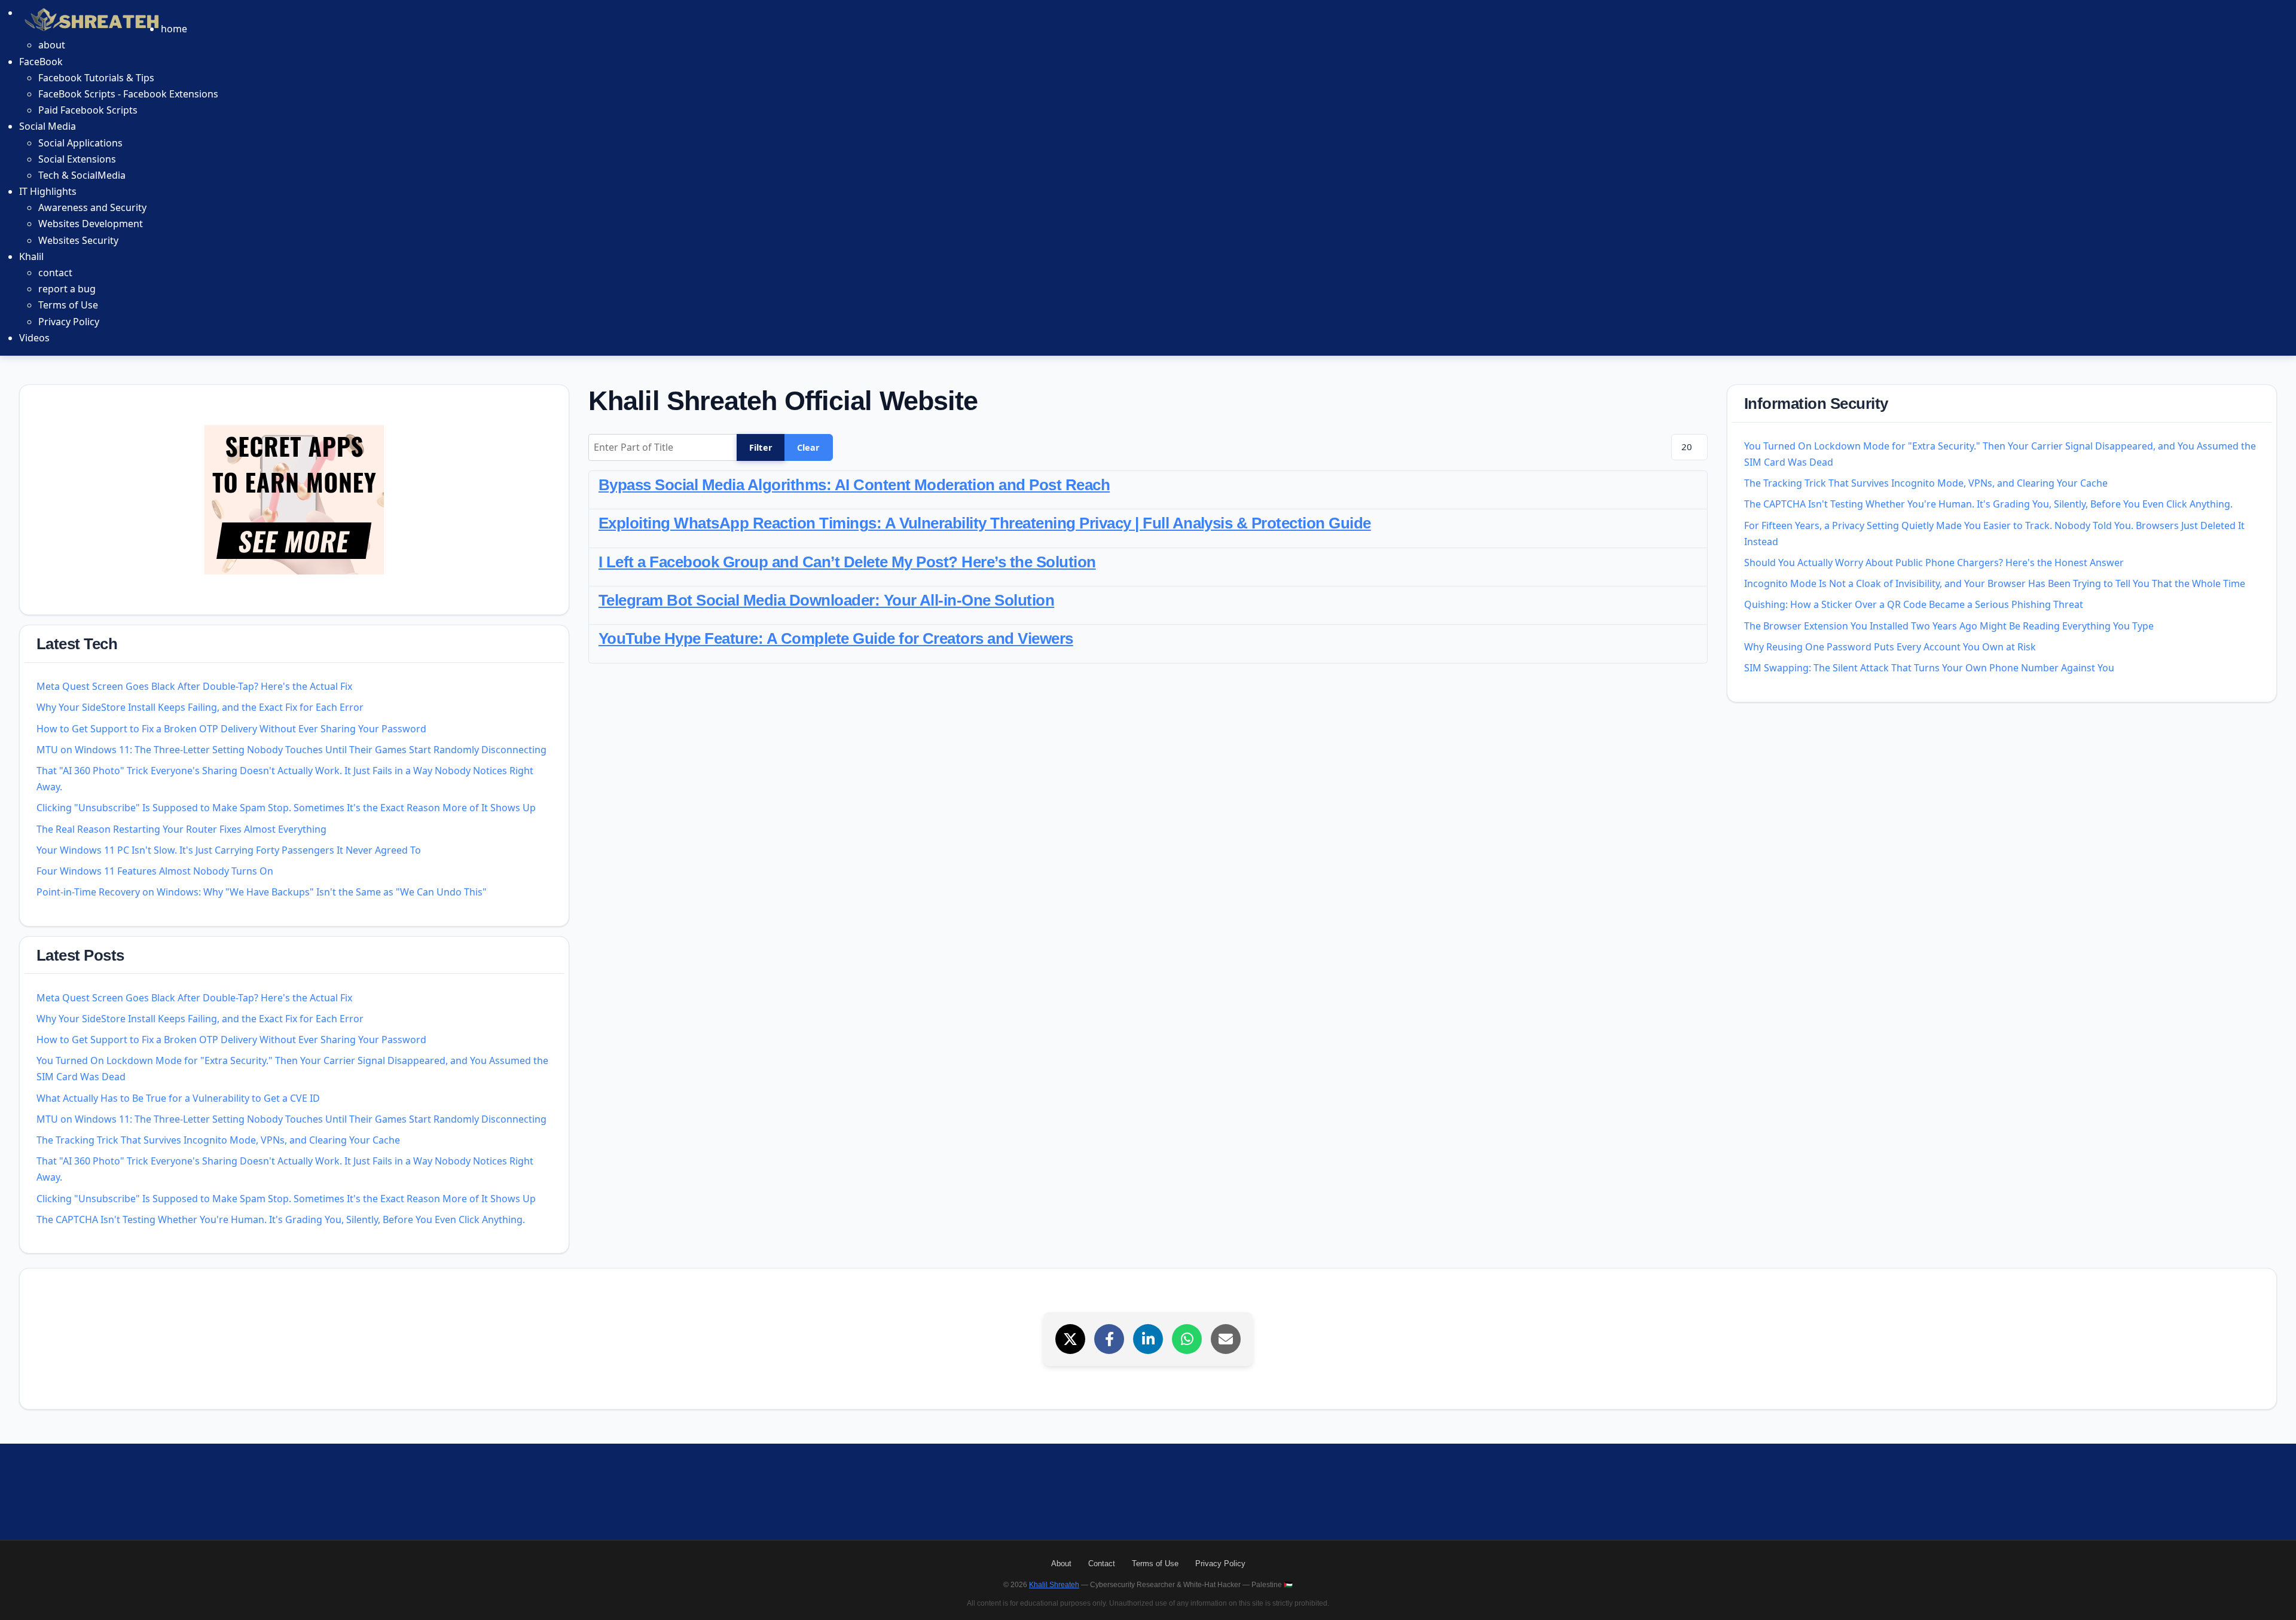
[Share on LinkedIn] (1148, 1339)
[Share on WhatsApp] (1187, 1339)
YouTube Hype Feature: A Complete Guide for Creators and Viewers (836, 638)
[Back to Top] (2273, 1597)
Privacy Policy (1220, 1564)
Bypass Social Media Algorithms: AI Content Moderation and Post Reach (854, 485)
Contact (1102, 1564)
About (1061, 1564)
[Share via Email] (1226, 1339)
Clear (809, 447)
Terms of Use (1155, 1564)
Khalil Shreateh (1054, 1585)
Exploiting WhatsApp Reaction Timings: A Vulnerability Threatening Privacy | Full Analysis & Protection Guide (985, 523)
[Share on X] (1070, 1339)
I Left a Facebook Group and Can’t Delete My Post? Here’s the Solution (847, 562)
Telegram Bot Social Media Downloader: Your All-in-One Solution (826, 600)
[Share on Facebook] (1109, 1339)
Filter (761, 447)
